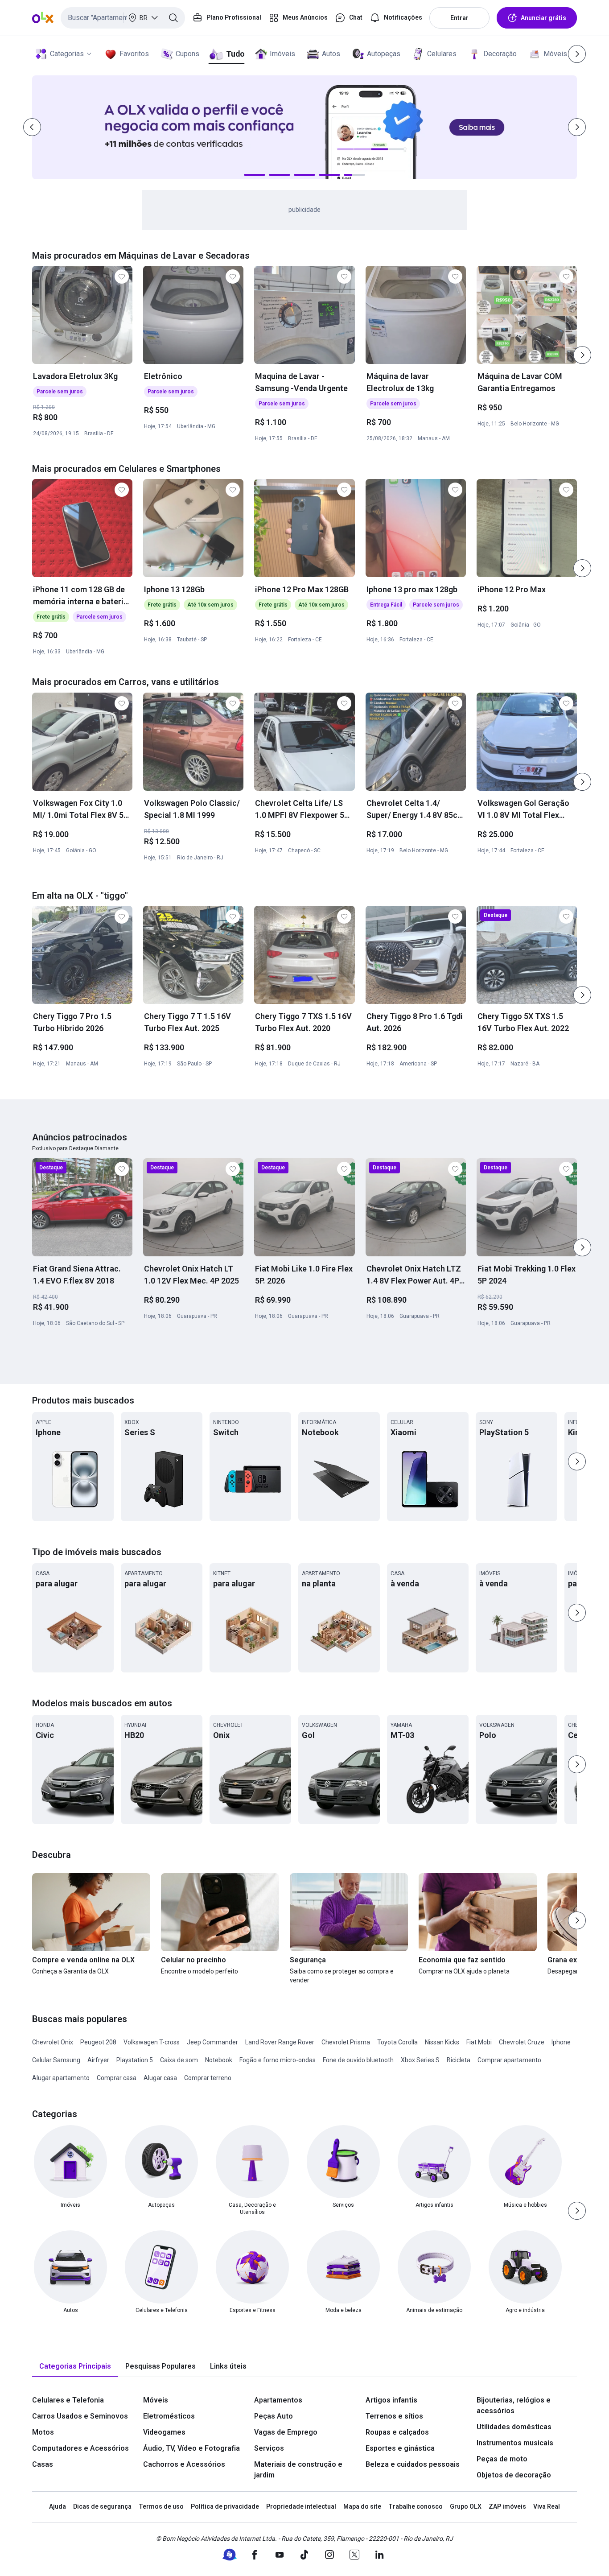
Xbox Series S (420, 2060)
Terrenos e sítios (394, 2416)
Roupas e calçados (397, 2432)
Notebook (219, 2060)
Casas (43, 2464)
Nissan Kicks (442, 2042)
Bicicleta (459, 2060)
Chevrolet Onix (53, 2042)
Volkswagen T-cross (152, 2042)
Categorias (67, 54)
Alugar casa (160, 2078)
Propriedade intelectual (301, 2506)
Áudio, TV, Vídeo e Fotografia (191, 2448)
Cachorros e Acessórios (184, 2464)
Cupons (187, 54)
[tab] (75, 2367)
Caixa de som (179, 2060)
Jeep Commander (212, 2042)
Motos (43, 2432)
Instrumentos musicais (515, 2443)
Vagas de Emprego (286, 2432)
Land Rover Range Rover (280, 2042)
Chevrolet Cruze (522, 2042)
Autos (331, 54)
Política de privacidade (225, 2506)
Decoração (500, 54)
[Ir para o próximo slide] (582, 355)
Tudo (235, 54)
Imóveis (282, 54)
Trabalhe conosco (416, 2506)
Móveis (555, 54)
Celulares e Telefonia (68, 2400)
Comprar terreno (208, 2078)
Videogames (164, 2432)
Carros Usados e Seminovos (80, 2416)
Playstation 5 (135, 2060)
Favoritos (134, 54)
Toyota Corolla (397, 2042)
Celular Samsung (56, 2060)
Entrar (459, 18)
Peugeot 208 (98, 2042)
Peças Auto (274, 2416)
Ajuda (58, 2506)
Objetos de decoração (514, 2475)
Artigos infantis (391, 2400)
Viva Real (547, 2506)
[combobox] (123, 18)
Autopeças (384, 54)
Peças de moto (502, 2459)
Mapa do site (362, 2506)
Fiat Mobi (479, 2042)
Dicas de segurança (102, 2506)
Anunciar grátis (543, 18)
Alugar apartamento (61, 2078)
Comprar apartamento (509, 2060)
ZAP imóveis (507, 2506)
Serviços (269, 2448)
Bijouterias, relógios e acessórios (514, 2405)
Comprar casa (117, 2078)
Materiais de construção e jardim (298, 2470)
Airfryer (98, 2060)
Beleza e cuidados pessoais (413, 2464)
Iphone (561, 2042)
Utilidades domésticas (514, 2427)
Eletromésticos (169, 2416)
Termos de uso (161, 2506)
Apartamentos (278, 2400)
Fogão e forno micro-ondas (278, 2060)
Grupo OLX (466, 2506)
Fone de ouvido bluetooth (358, 2060)
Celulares (442, 54)
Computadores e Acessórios (80, 2448)
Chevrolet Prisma (346, 2042)
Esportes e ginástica (400, 2448)
